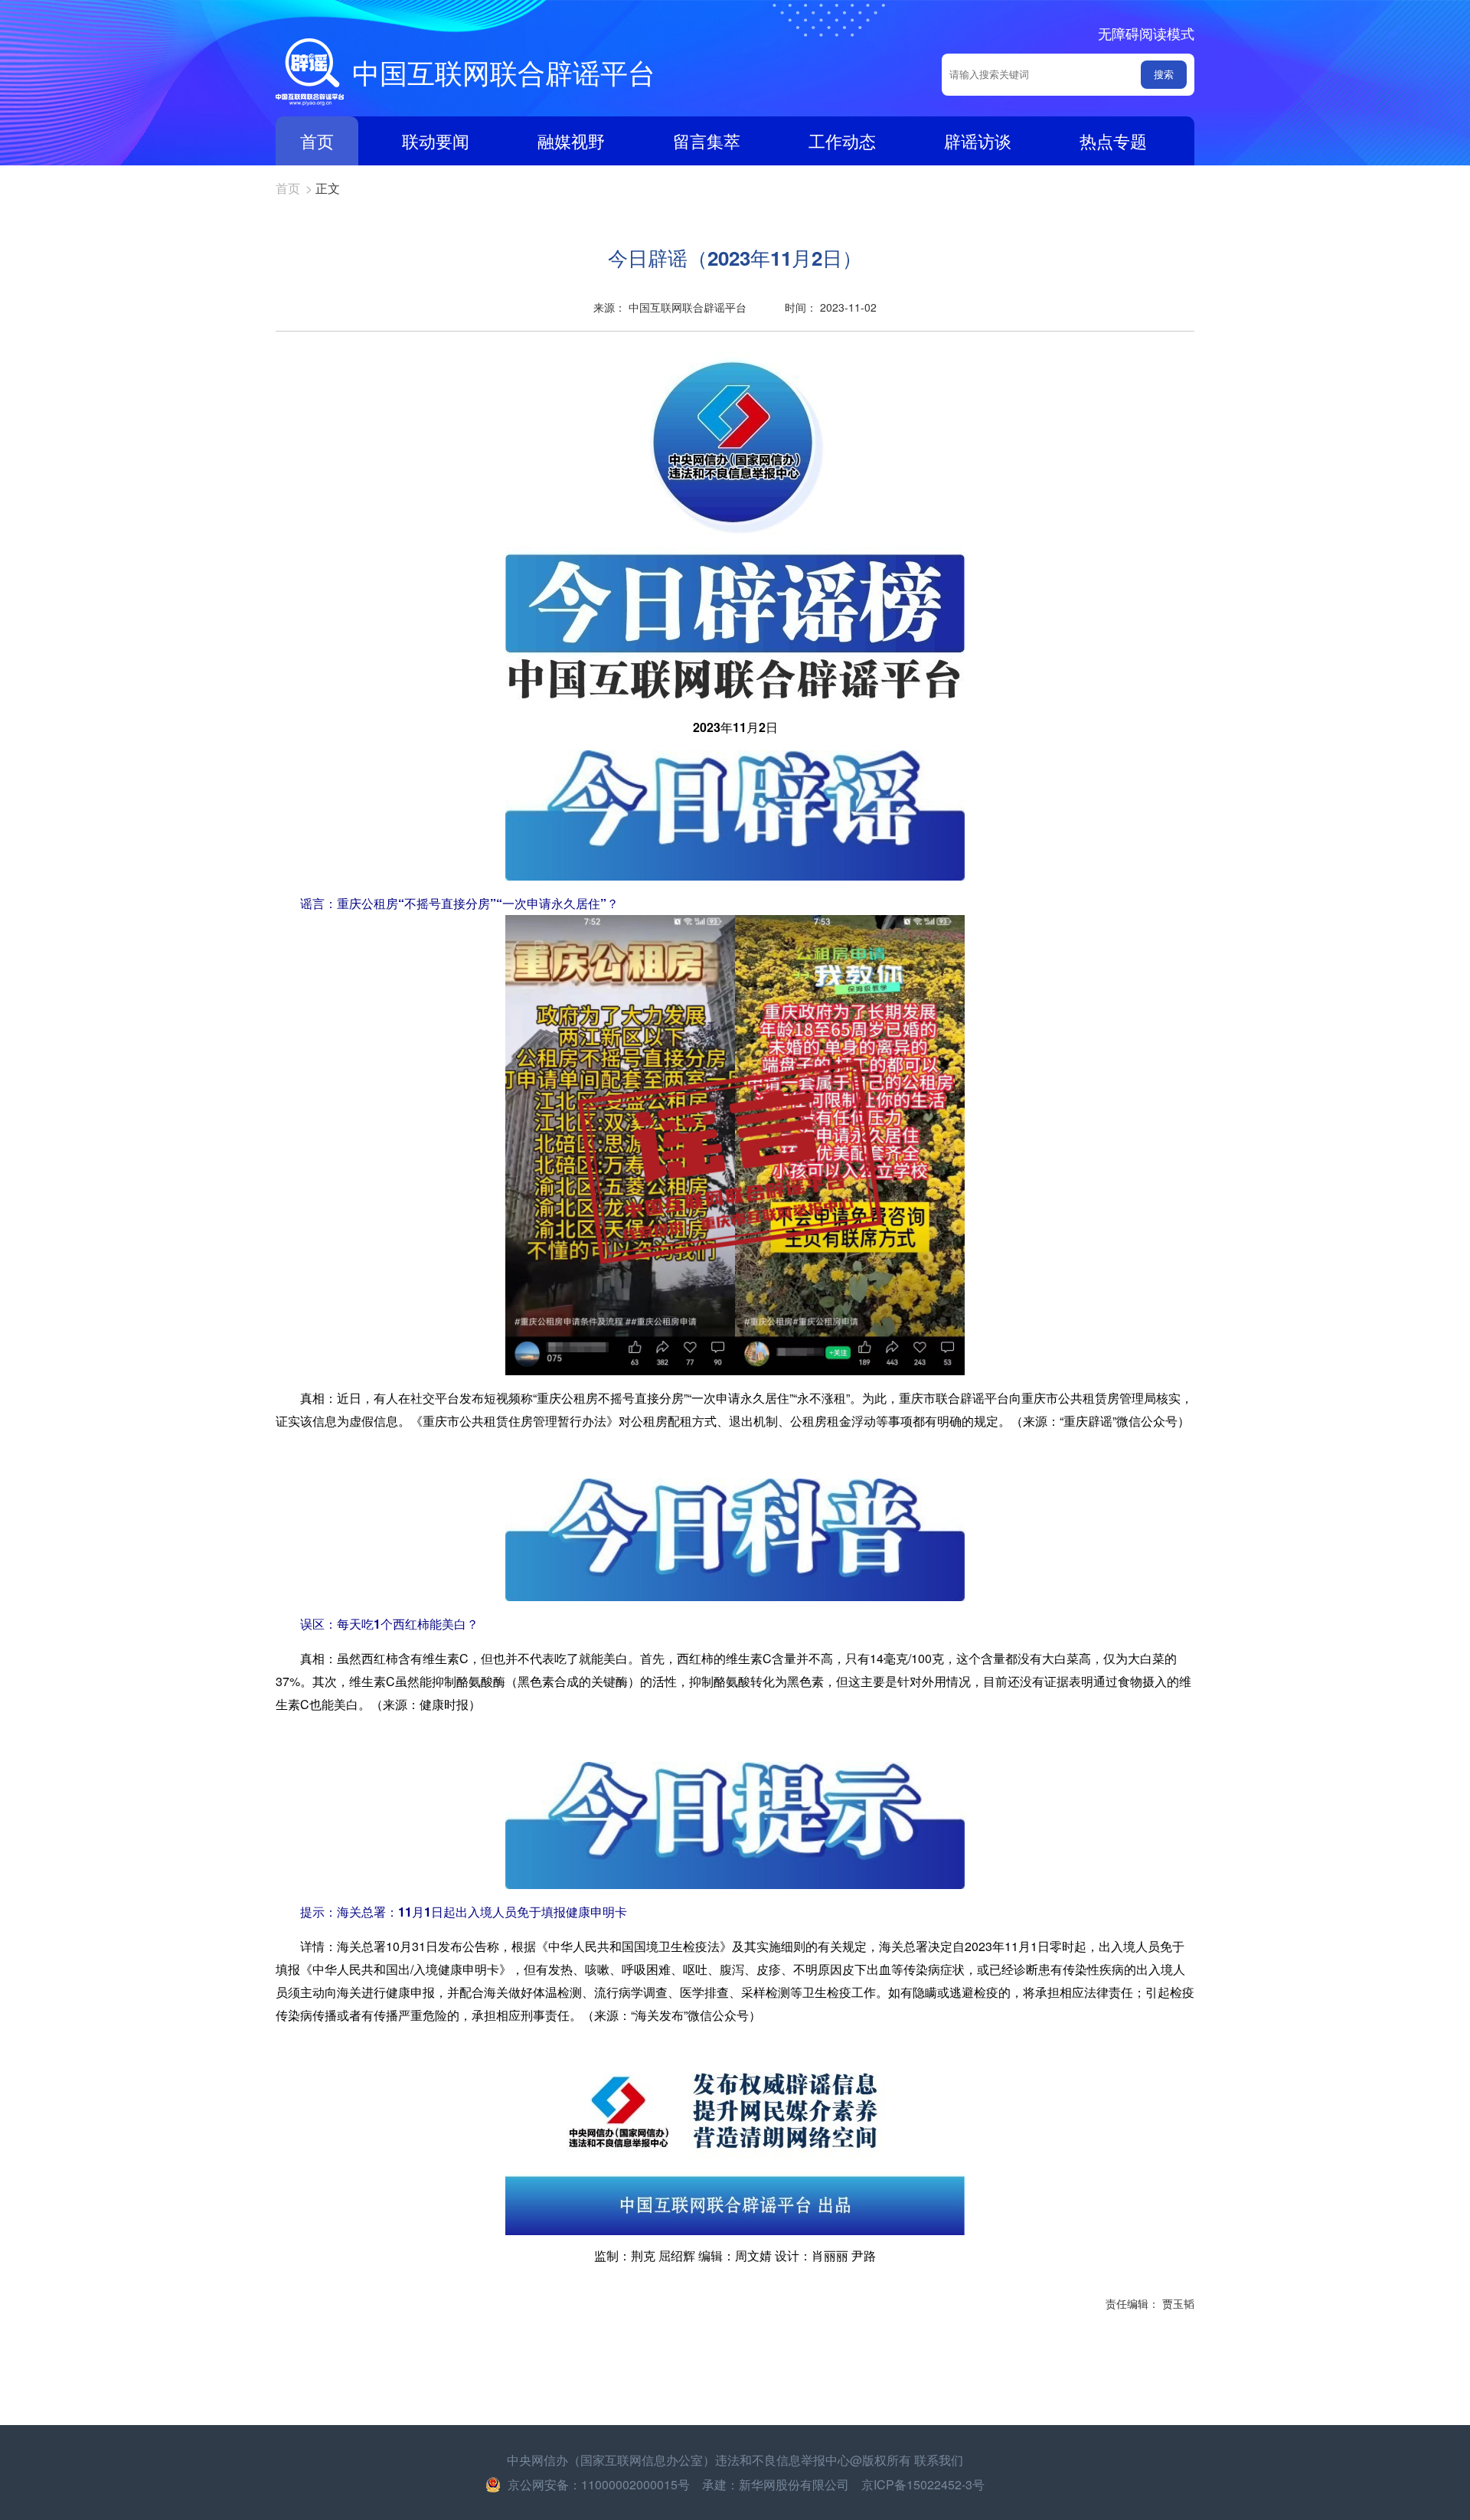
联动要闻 (436, 141)
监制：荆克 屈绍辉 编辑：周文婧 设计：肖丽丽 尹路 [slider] (735, 2255)
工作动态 (842, 141)
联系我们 (939, 2460)
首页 (317, 141)
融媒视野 (571, 141)
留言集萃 (707, 141)
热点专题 (1113, 141)
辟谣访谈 (978, 141)
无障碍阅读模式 (1146, 33)
